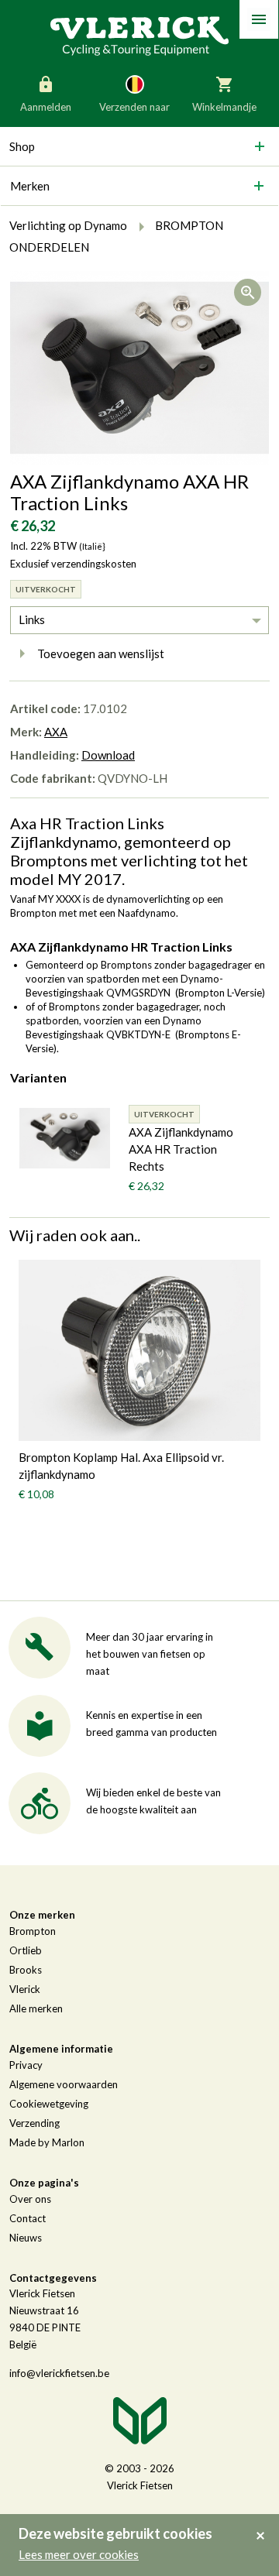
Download (108, 755)
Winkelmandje (224, 107)
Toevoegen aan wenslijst (101, 653)
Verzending (34, 2123)
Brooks (26, 1970)
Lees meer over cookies (79, 2554)
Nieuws (26, 2238)
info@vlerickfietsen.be (59, 2373)
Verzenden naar (134, 107)
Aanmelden (46, 107)
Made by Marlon (47, 2142)
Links (32, 619)
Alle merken (36, 2008)
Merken (30, 186)
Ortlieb (26, 1950)
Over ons (30, 2199)
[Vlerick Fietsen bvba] (139, 35)
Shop (22, 146)
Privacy (26, 2065)
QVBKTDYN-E (138, 1034)
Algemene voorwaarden (64, 2084)
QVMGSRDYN (138, 993)
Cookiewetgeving (49, 2104)
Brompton (33, 1931)
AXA (56, 732)
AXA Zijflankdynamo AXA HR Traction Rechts (181, 1149)
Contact (28, 2218)
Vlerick (25, 1989)
